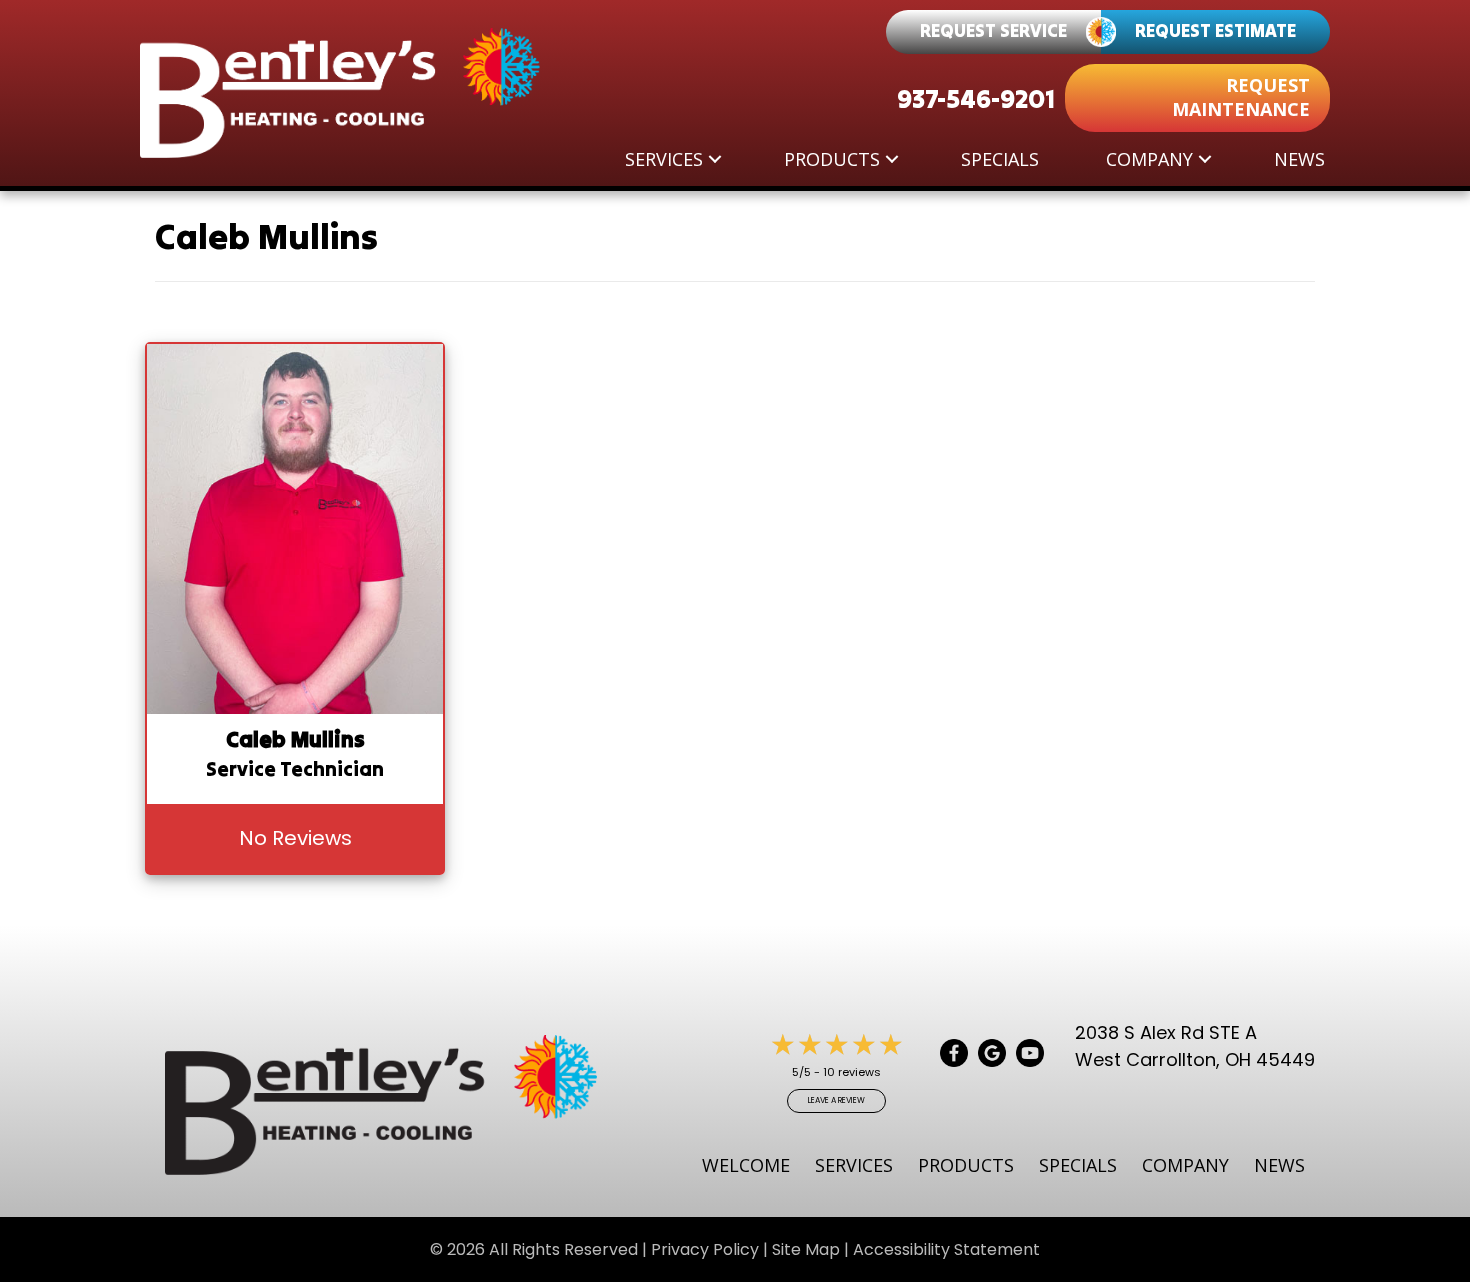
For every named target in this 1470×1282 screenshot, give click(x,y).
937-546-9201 (976, 98)
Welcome (746, 1165)
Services (664, 159)
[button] (715, 159)
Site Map (806, 1249)
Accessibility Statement (946, 1249)
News (1299, 159)
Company (1149, 159)
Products (832, 159)
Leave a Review (836, 1100)
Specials (1000, 159)
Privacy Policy (705, 1249)
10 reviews (852, 1072)
